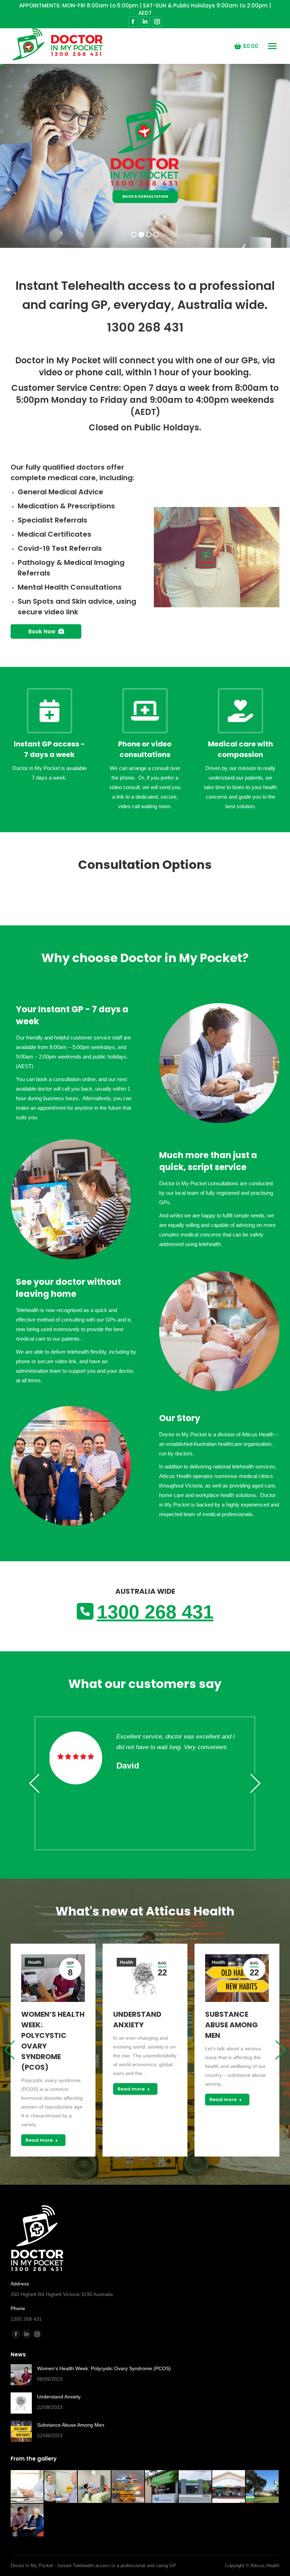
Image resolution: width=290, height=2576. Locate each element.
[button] (34, 1783)
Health (34, 1962)
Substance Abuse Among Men (231, 2025)
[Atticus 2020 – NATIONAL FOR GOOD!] (128, 2487)
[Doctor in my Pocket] (27, 2487)
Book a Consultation (145, 196)
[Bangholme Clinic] (263, 2487)
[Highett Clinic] (162, 2487)
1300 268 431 (145, 327)
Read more (39, 2140)
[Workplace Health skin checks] (95, 2487)
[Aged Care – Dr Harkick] (27, 2520)
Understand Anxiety (59, 2397)
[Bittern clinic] (229, 2487)
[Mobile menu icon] (272, 46)
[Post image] (21, 2375)
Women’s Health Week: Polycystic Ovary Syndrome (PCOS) (104, 2368)
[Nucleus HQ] (195, 2487)
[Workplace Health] (61, 2487)
